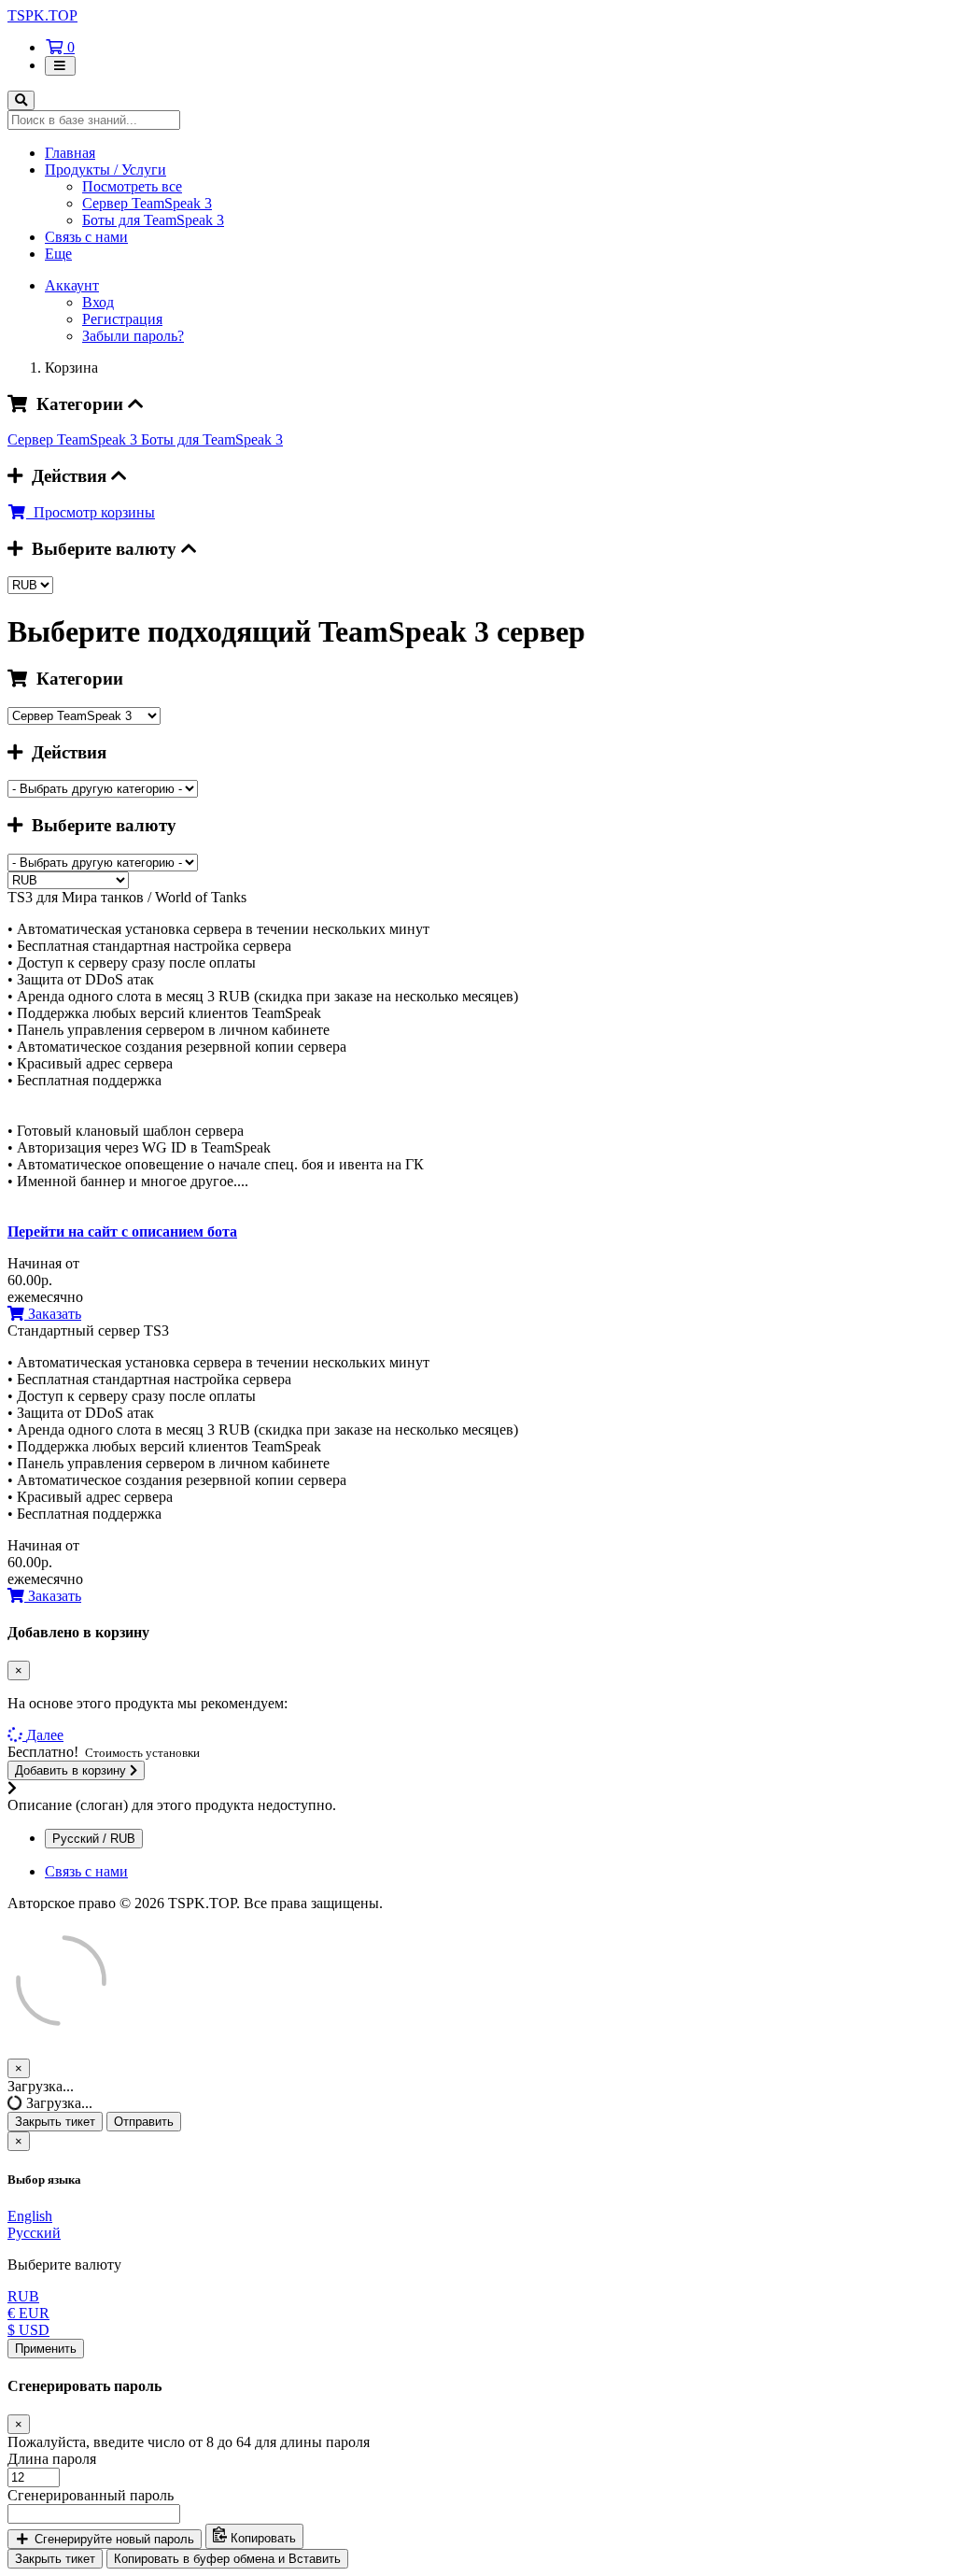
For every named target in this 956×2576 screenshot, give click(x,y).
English (30, 2216)
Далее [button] (45, 1735)
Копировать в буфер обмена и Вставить (227, 2559)
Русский (34, 2233)
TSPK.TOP (42, 15)
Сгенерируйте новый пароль (112, 2539)
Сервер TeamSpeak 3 (147, 203)
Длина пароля (52, 2459)
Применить (46, 2349)
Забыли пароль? (133, 336)
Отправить (144, 2122)
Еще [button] (58, 254)
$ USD (28, 2330)
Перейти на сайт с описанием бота (122, 1231)
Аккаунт (72, 285)
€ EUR (28, 2313)
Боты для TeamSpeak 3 (153, 220)
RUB (23, 2296)
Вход (98, 302)
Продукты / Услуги (105, 170)
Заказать (53, 1314)
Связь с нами (86, 237)
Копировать (261, 2539)
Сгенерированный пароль (91, 2495)
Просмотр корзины (91, 512)
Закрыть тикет (55, 2122)
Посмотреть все (132, 186)
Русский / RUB (94, 1839)
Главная (70, 153)
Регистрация (122, 319)
